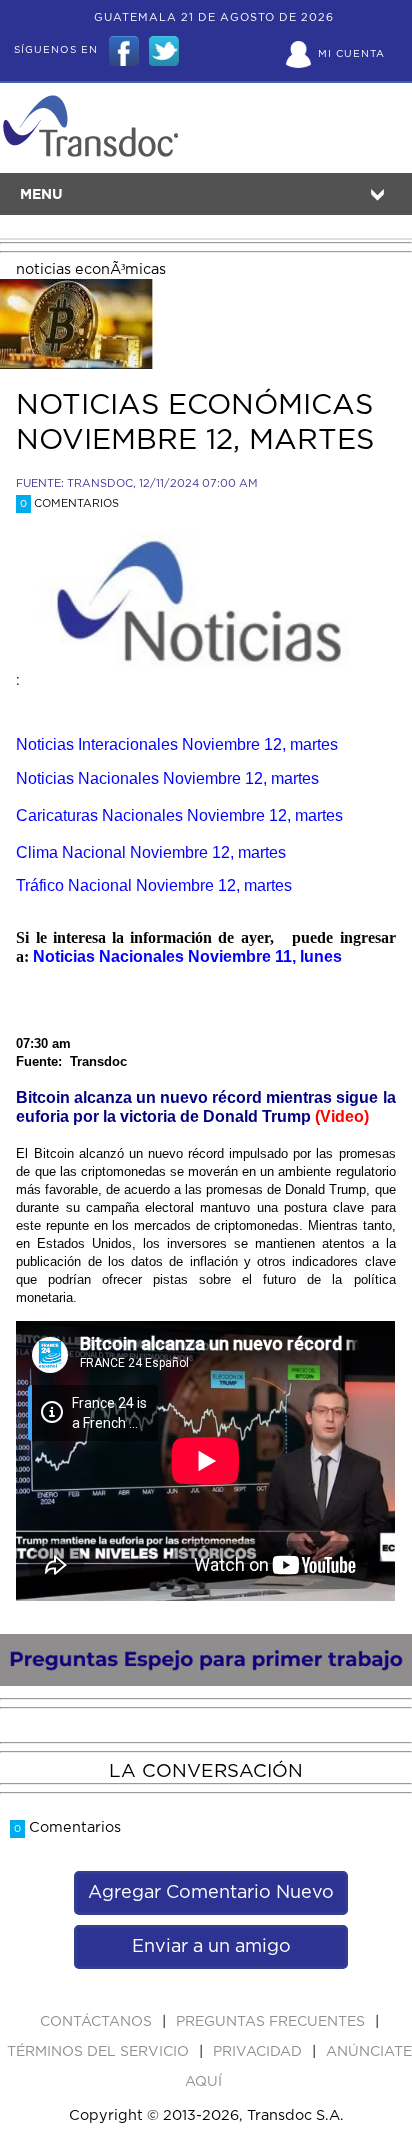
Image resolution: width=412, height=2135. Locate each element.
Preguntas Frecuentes (272, 2022)
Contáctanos (98, 2022)
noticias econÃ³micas (91, 269)
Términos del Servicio (100, 2052)
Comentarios (69, 503)
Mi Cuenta (351, 54)
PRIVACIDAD (259, 2052)
